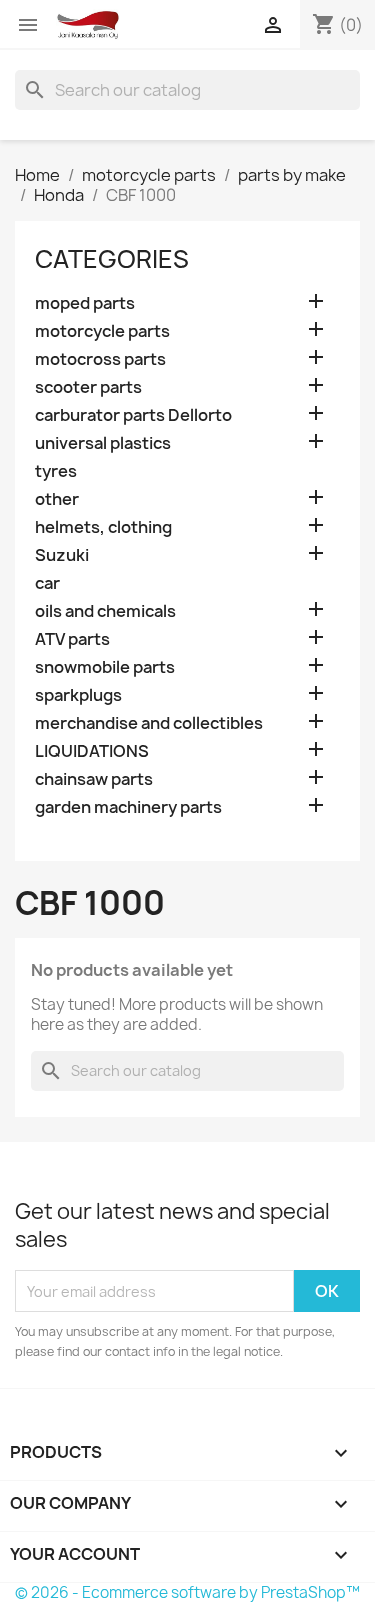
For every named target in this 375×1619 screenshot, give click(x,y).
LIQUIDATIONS (92, 751)
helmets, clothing (103, 527)
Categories (112, 259)
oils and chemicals (105, 611)
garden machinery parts (128, 807)
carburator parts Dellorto (133, 415)
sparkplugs (78, 695)
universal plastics (103, 443)
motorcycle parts (102, 331)
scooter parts (88, 387)
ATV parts (72, 639)
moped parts (85, 303)
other (57, 499)
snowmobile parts (105, 667)
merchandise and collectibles (149, 723)
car (47, 583)
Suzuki (62, 555)
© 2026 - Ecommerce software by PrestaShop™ (187, 1592)
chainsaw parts (94, 779)
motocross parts (100, 359)
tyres (56, 471)
